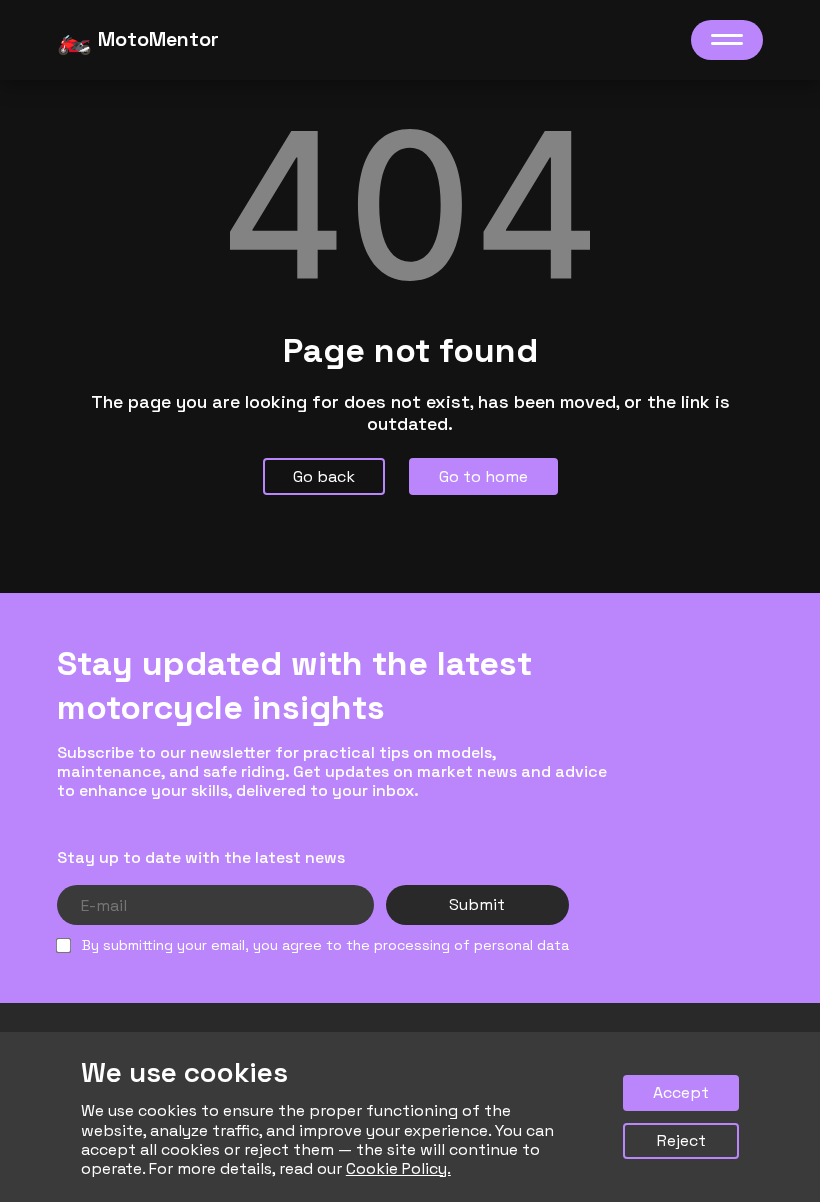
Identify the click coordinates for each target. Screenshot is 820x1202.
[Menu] (727, 40)
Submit (477, 904)
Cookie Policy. (398, 1168)
